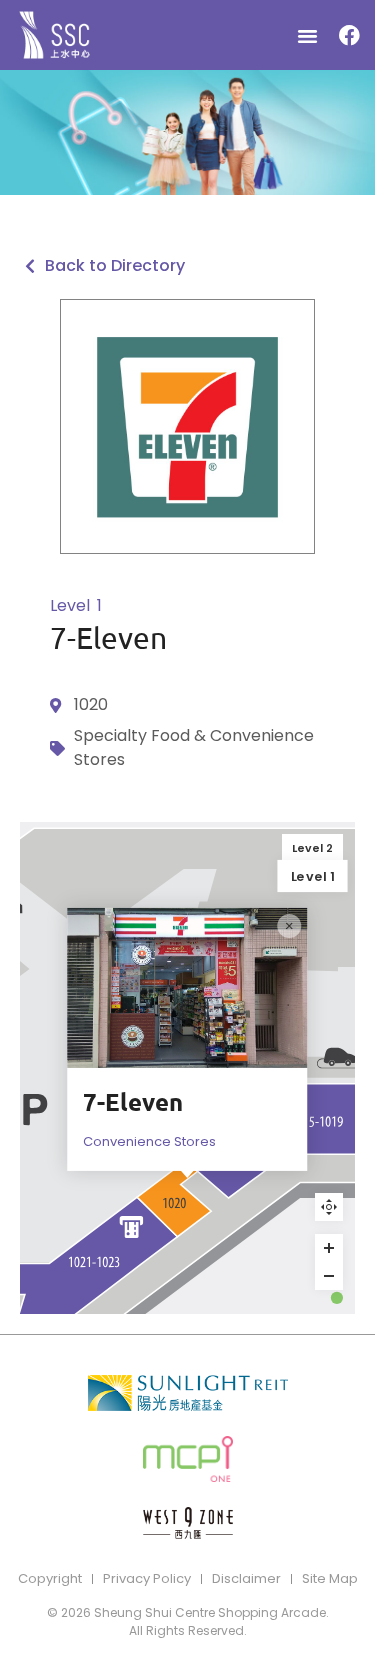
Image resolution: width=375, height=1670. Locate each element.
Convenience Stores (149, 1141)
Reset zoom (329, 1207)
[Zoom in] (329, 1248)
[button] (308, 35)
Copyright (50, 1578)
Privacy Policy (147, 1578)
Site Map (330, 1578)
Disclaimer (246, 1578)
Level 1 (313, 876)
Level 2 (312, 848)
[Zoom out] (329, 1276)
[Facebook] (349, 35)
